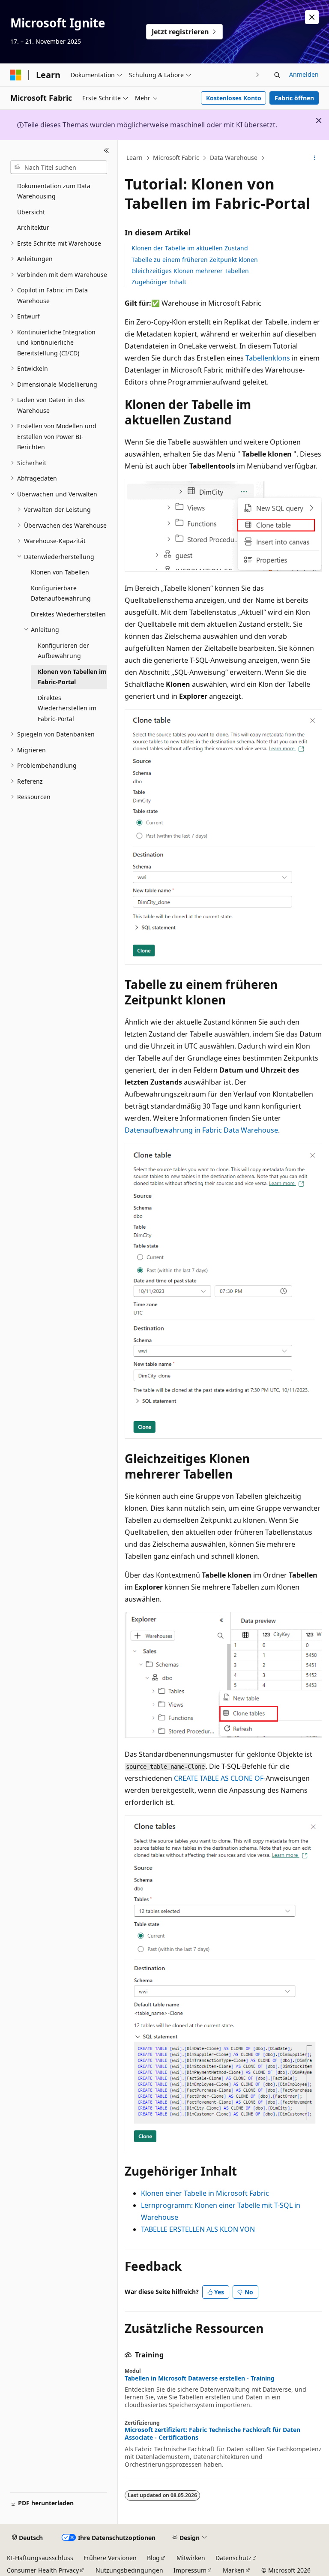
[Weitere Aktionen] (315, 158)
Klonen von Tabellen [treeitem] (60, 572)
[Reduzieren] (106, 150)
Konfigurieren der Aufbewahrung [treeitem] (63, 651)
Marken (234, 2570)
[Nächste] (258, 75)
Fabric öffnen (294, 98)
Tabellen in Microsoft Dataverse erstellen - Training (200, 2378)
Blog (153, 2558)
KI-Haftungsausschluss (40, 2558)
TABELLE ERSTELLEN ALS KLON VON (198, 2229)
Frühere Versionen (110, 2558)
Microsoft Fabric (176, 158)
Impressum (190, 2570)
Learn (135, 158)
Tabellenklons (268, 358)
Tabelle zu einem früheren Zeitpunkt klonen (195, 260)
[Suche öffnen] (277, 75)
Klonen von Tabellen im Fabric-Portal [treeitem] (72, 677)
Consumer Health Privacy (43, 2570)
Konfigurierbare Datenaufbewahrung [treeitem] (61, 593)
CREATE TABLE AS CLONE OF (219, 1778)
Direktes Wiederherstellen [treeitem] (68, 614)
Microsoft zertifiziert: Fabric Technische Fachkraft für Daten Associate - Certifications (212, 2434)
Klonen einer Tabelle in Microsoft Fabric (205, 2193)
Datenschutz (233, 2558)
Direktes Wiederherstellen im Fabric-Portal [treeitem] (67, 708)
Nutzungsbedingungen (129, 2570)
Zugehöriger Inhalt (159, 282)
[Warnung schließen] (312, 17)
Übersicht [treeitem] (31, 212)
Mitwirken (191, 2558)
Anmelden (304, 74)
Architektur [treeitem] (33, 227)
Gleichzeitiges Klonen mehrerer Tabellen (190, 271)
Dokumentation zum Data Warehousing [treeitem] (54, 191)
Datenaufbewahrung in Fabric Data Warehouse (201, 1130)
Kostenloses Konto (234, 98)
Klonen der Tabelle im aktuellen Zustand (190, 248)
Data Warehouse (234, 158)
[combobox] (59, 167)
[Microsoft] (16, 75)
